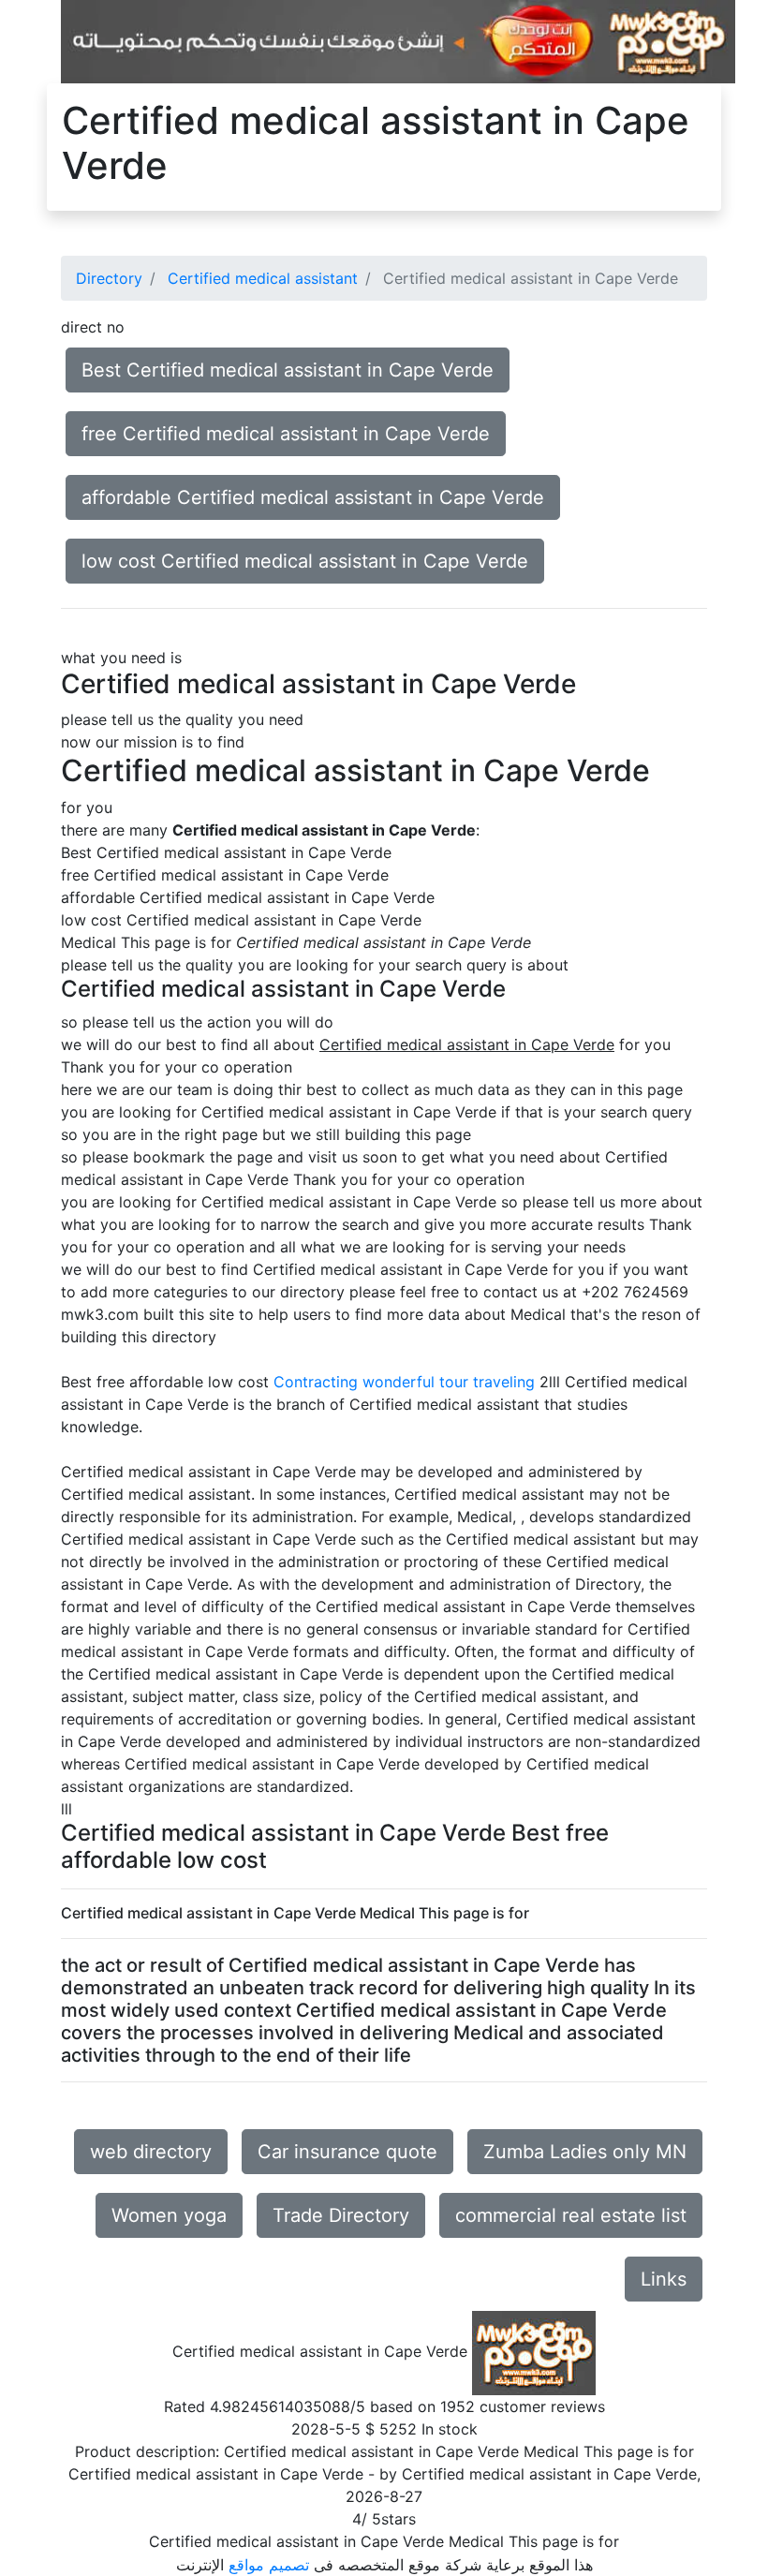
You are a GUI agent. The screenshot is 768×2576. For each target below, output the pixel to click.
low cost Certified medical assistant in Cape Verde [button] (305, 561)
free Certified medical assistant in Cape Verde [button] (286, 434)
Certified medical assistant (263, 278)
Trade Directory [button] (341, 2215)
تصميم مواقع (269, 2565)
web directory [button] (151, 2152)
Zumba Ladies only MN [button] (585, 2152)
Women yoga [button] (169, 2215)
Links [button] (664, 2279)
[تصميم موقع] (398, 40)
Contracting (316, 1382)
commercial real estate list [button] (571, 2215)
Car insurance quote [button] (347, 2152)
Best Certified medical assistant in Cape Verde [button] (288, 370)
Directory (109, 278)
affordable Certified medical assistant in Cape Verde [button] (313, 497)
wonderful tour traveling (449, 1382)
